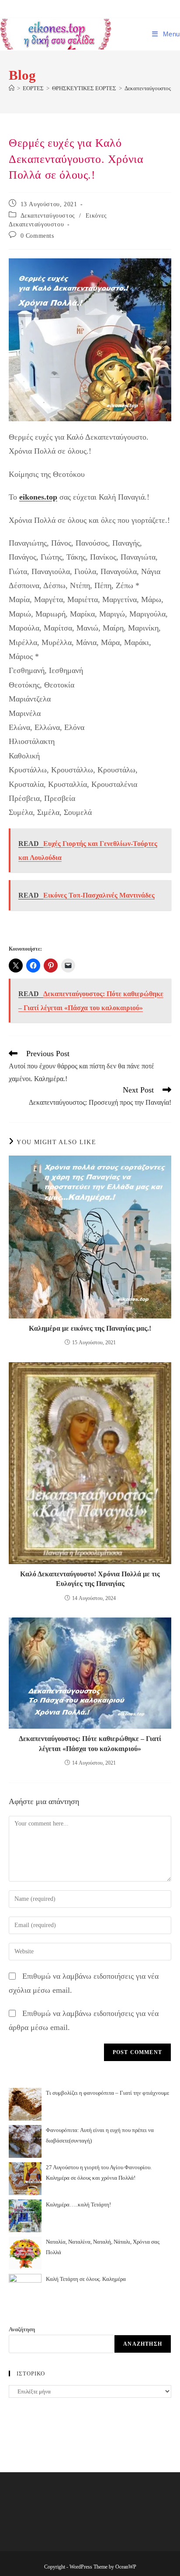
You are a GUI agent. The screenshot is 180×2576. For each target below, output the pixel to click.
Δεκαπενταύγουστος (48, 216)
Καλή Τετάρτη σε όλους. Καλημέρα (86, 2279)
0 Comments (37, 236)
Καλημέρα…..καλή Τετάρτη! (78, 2204)
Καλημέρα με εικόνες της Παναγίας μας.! (90, 1328)
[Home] (12, 88)
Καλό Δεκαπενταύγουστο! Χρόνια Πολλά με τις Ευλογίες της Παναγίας (90, 1579)
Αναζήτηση (22, 2329)
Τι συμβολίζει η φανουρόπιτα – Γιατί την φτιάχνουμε (107, 2093)
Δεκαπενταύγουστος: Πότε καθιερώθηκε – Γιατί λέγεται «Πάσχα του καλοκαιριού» (90, 1743)
